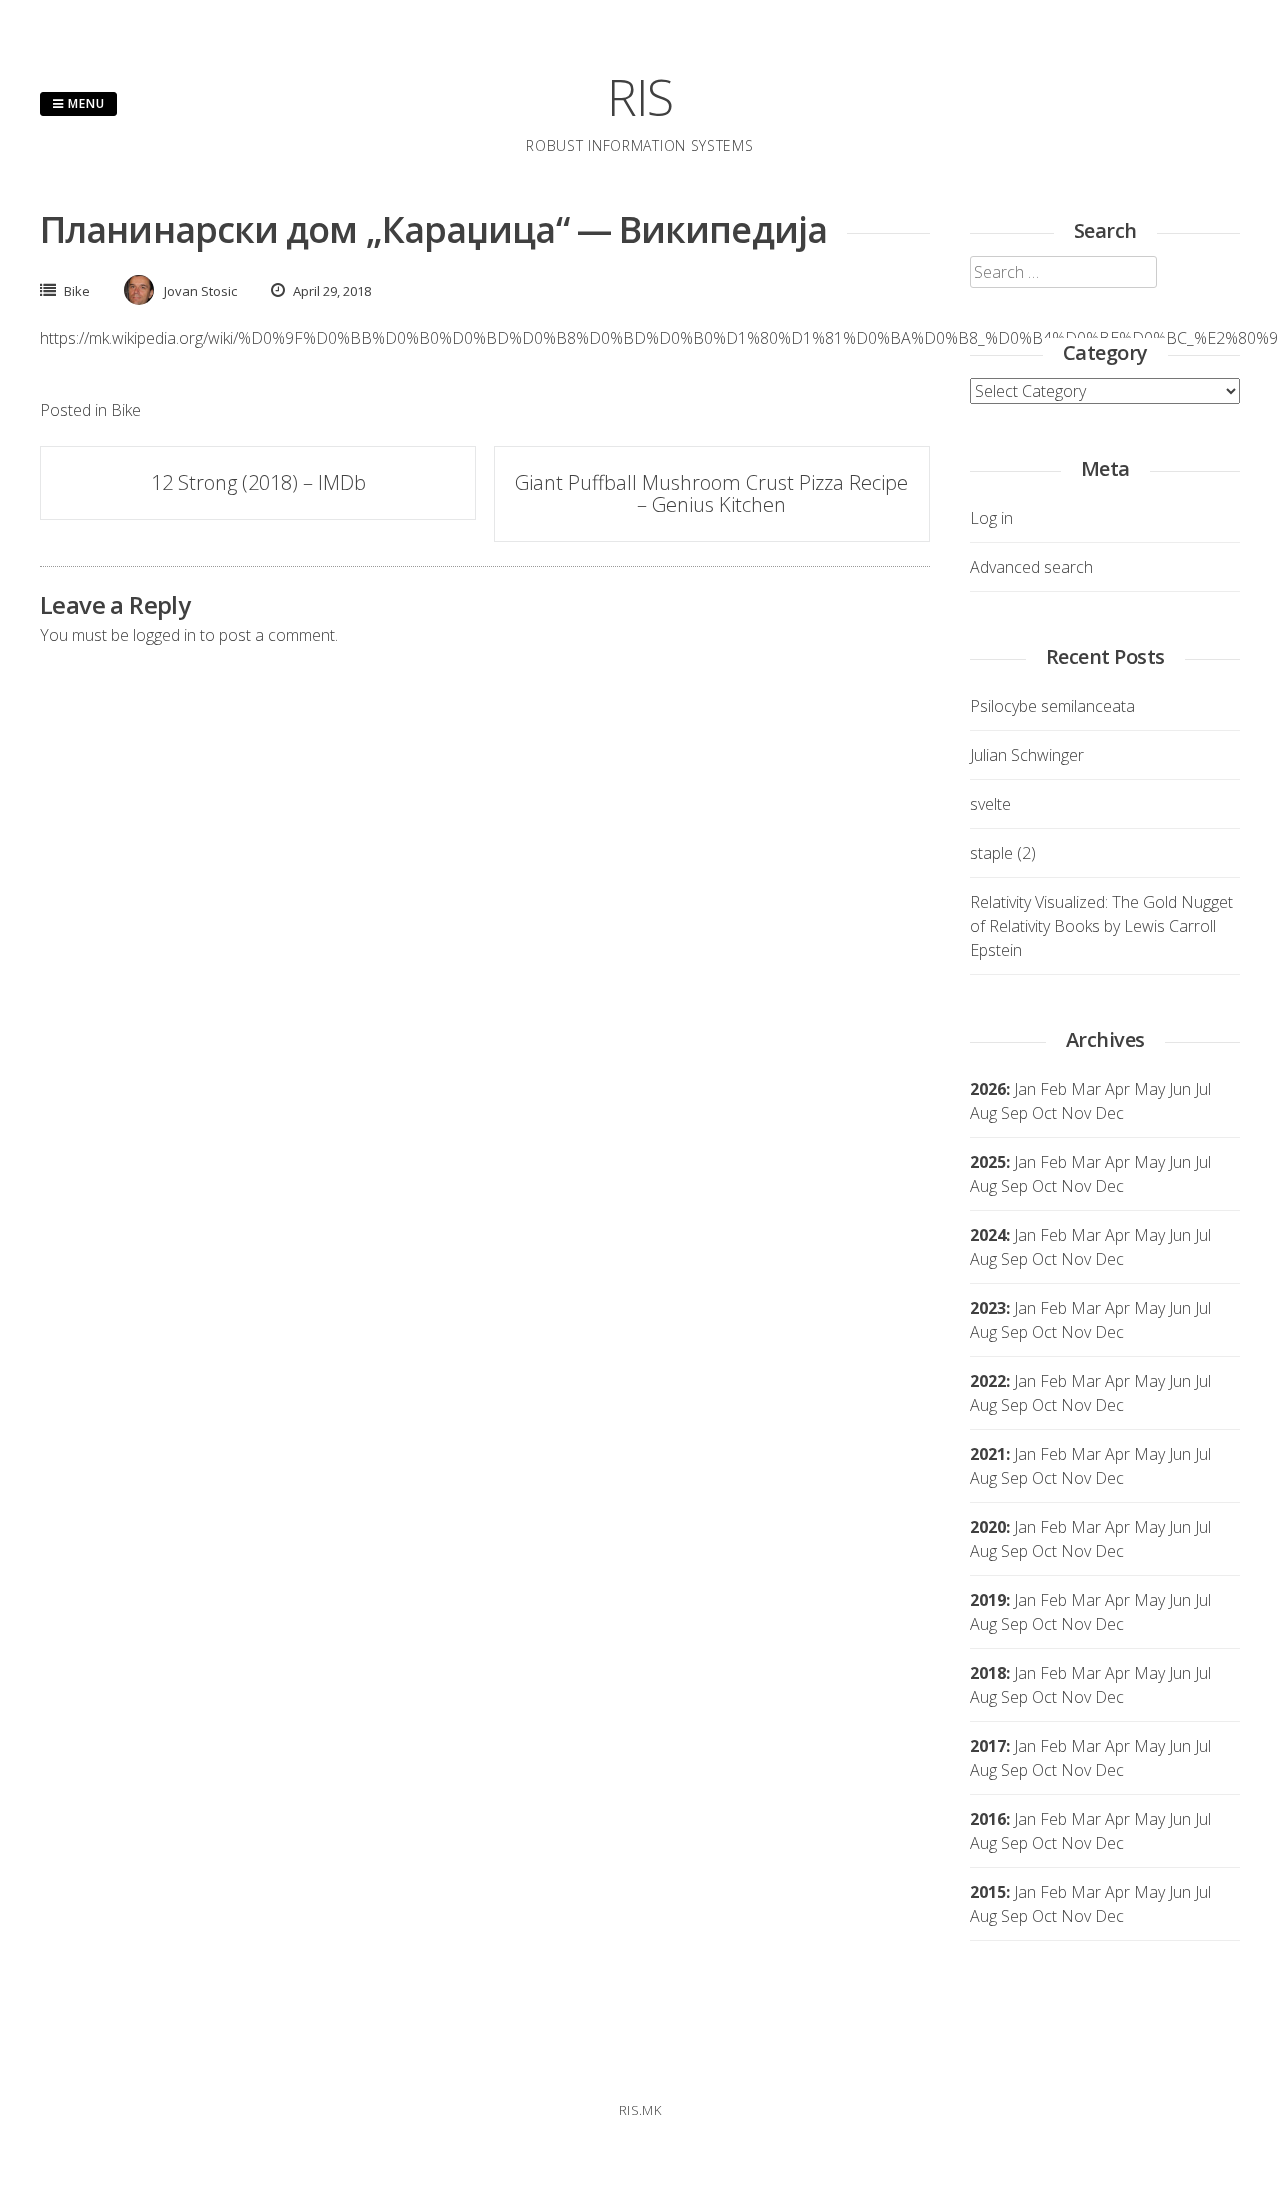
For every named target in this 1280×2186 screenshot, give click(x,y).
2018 (988, 1673)
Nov (1076, 1186)
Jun (1180, 1089)
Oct (1044, 1186)
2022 (988, 1381)
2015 (988, 1892)
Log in (991, 518)
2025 (988, 1162)
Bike (77, 291)
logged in (164, 635)
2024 (988, 1235)
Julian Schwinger (1027, 755)
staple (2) (1003, 853)
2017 (988, 1746)
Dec (1109, 1186)
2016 (988, 1819)
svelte (990, 804)
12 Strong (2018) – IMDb (258, 482)
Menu (84, 103)
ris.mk (640, 2110)
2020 (988, 1527)
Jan (1025, 1089)
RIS (640, 97)
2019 (988, 1600)
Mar (1086, 1089)
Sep (1014, 1186)
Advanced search (1031, 567)
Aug (983, 1113)
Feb (1053, 1089)
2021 (988, 1454)
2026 (988, 1089)
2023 (988, 1308)
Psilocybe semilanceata (1052, 706)
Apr (1117, 1162)
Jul (1203, 1089)
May (1149, 1089)
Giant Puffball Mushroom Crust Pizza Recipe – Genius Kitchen (711, 493)
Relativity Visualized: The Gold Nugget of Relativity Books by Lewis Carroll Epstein (1101, 926)
